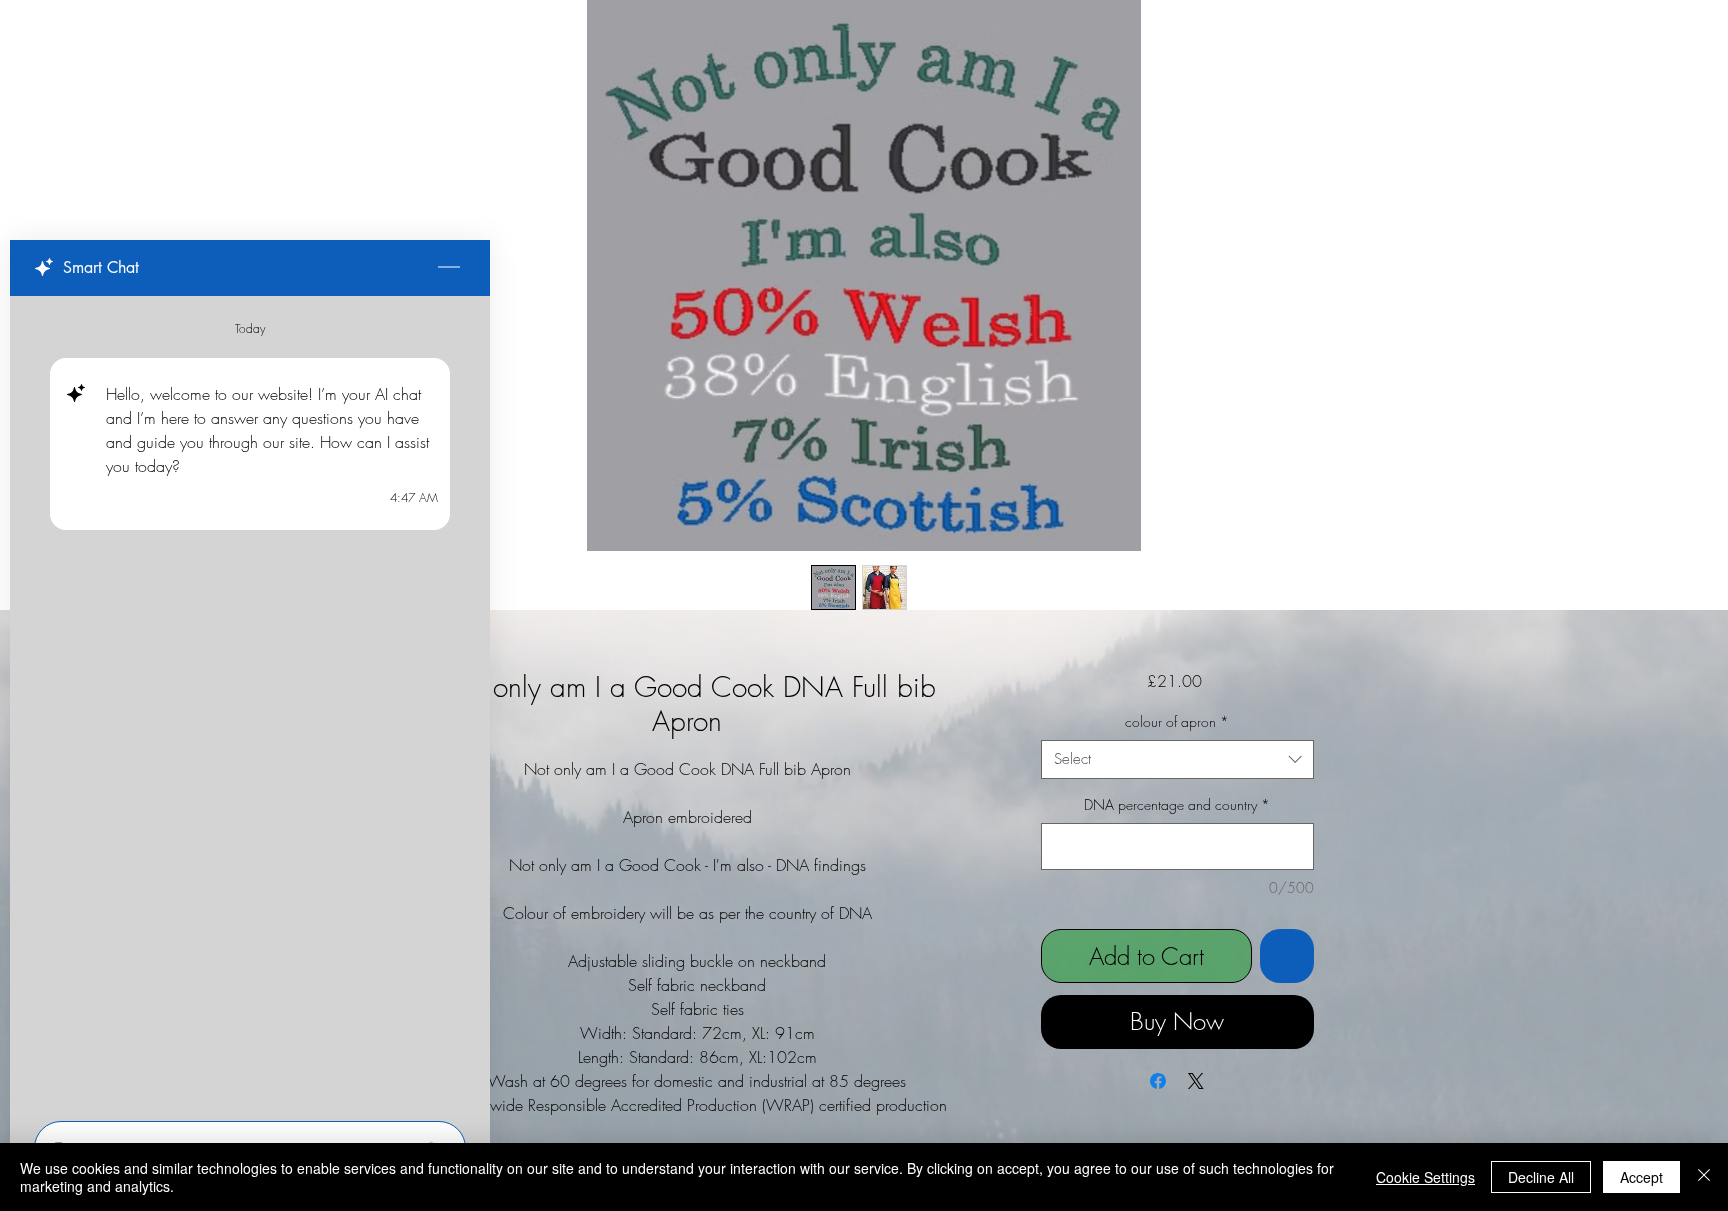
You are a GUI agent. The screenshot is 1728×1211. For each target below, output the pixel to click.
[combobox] (1177, 759)
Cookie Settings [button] (1425, 1177)
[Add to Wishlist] (1287, 956)
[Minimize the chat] (449, 268)
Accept (1641, 1177)
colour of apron (1177, 721)
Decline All (1541, 1177)
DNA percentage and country (1177, 804)
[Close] (1704, 1177)
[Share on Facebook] (1158, 1081)
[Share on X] (1196, 1081)
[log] (250, 702)
